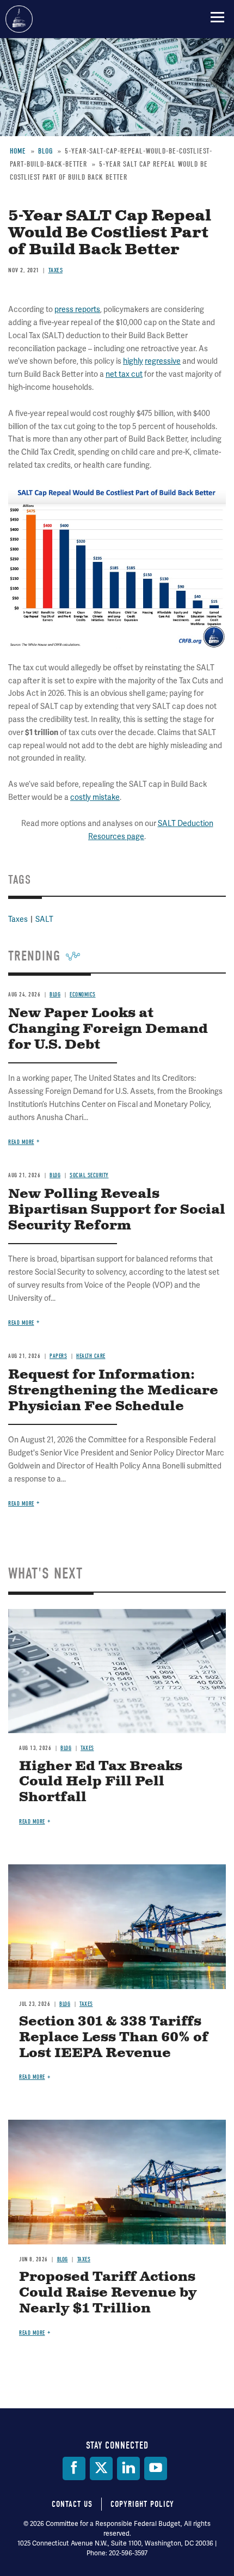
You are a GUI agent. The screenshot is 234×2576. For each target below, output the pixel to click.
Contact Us (72, 2504)
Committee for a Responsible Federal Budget (19, 19)
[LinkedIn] (128, 2468)
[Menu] (217, 17)
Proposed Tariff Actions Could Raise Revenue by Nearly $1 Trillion (108, 2293)
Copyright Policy (142, 2504)
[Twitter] (101, 2468)
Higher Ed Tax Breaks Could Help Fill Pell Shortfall (101, 1782)
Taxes (87, 1748)
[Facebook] (74, 2468)
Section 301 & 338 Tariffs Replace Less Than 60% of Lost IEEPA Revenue (114, 2037)
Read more (21, 1504)
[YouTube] (156, 2468)
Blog (66, 1748)
